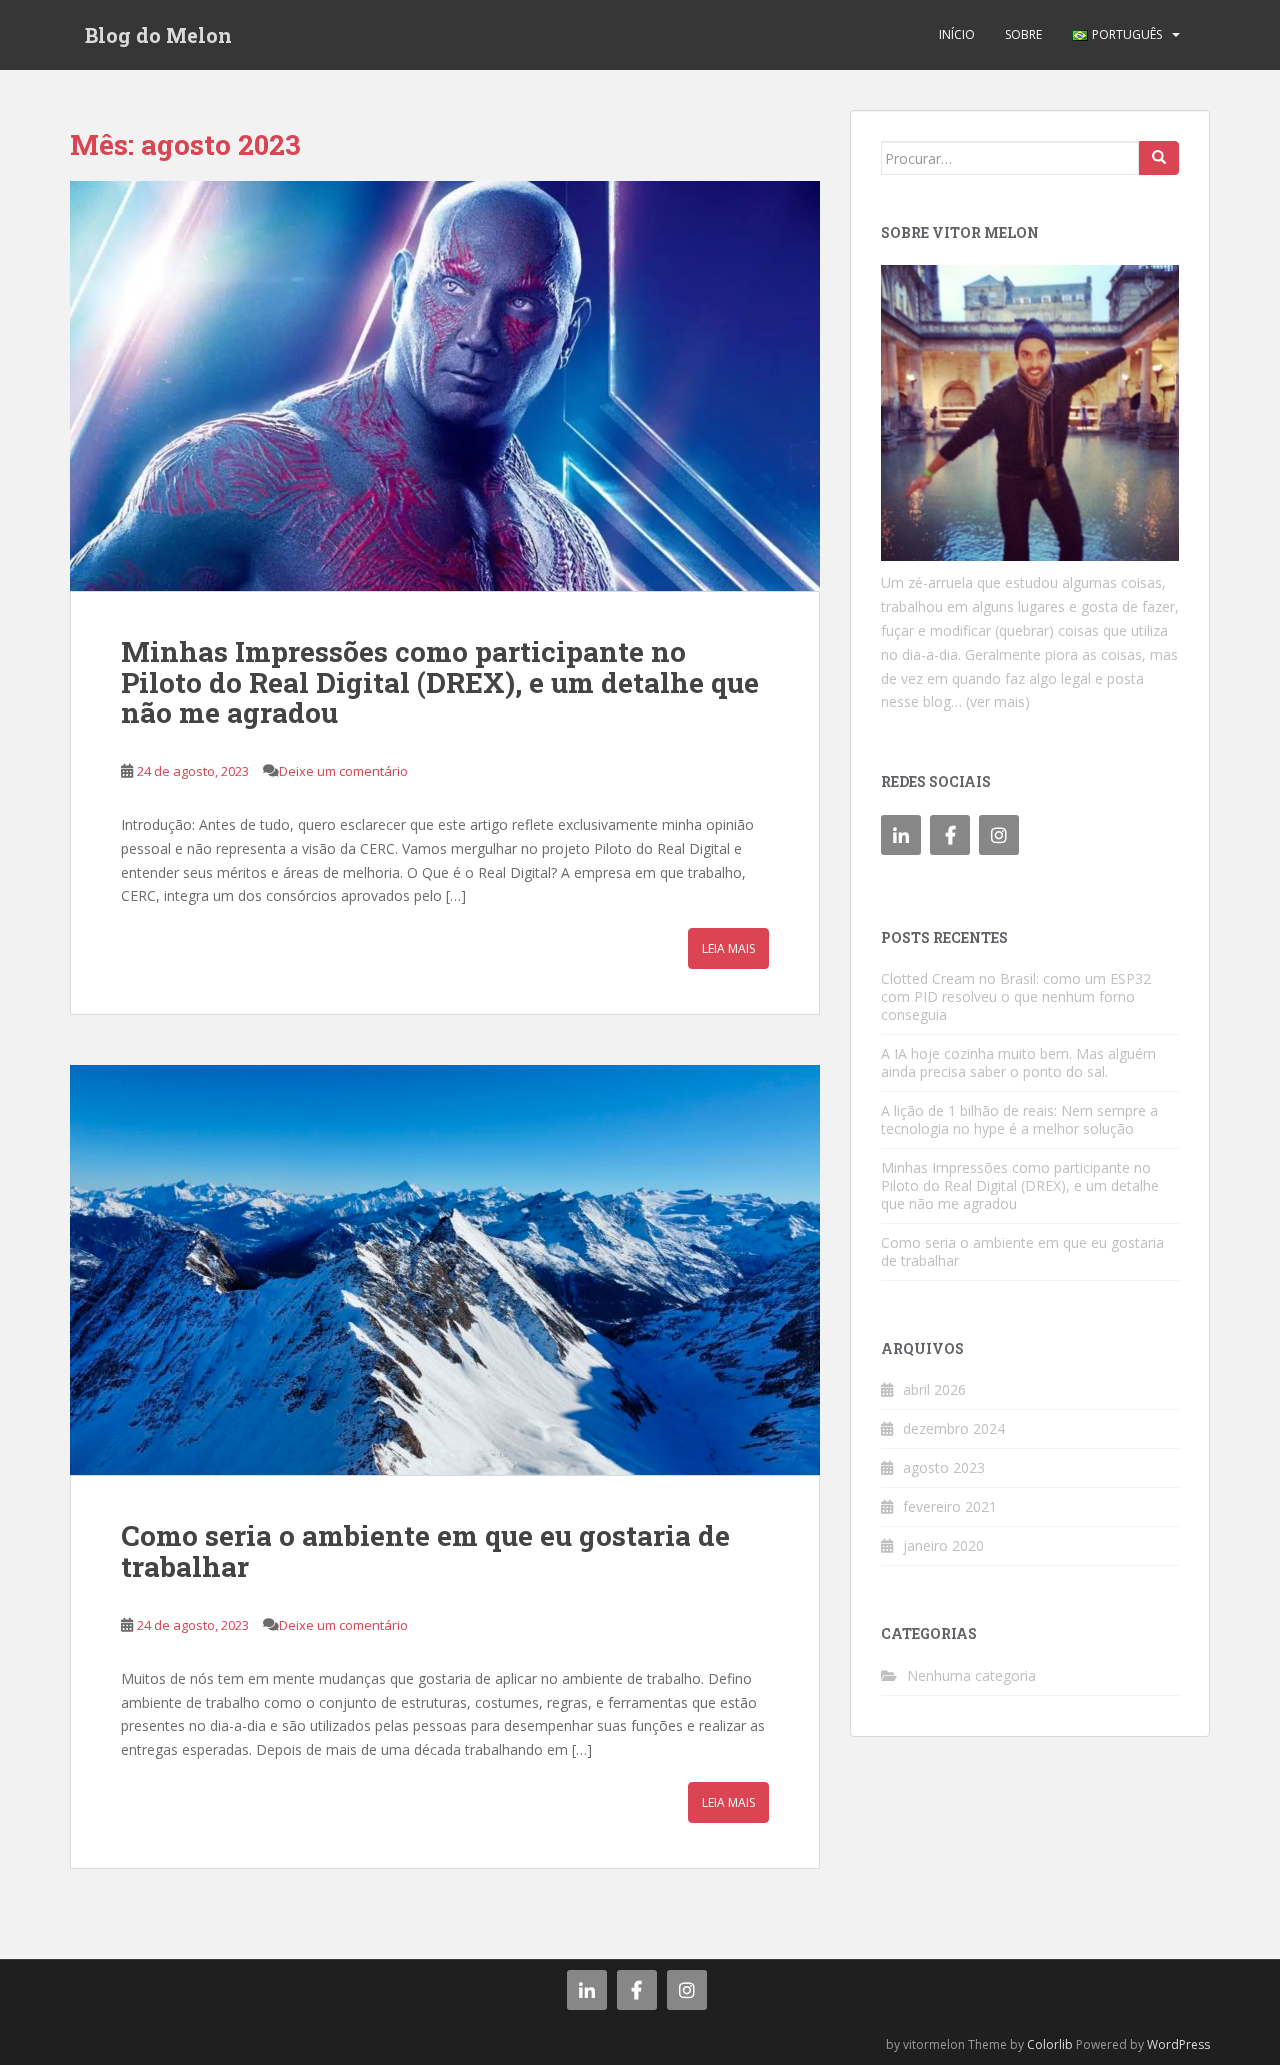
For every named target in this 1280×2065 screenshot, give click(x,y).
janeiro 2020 (943, 1545)
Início (957, 34)
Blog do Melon (158, 35)
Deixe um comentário (343, 771)
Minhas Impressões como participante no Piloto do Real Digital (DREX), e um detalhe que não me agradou (440, 682)
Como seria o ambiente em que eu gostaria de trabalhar (425, 1551)
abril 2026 (934, 1389)
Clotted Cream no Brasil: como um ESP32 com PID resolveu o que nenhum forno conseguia (1016, 996)
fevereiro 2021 (950, 1506)
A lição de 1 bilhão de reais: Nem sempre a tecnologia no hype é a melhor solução (1019, 1119)
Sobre (1023, 34)
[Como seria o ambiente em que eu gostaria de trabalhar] (445, 1270)
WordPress (1178, 2044)
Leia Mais (728, 948)
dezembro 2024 (954, 1428)
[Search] (1159, 158)
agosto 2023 (944, 1467)
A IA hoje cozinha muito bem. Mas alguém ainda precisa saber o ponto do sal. (1018, 1062)
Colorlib (1050, 2044)
